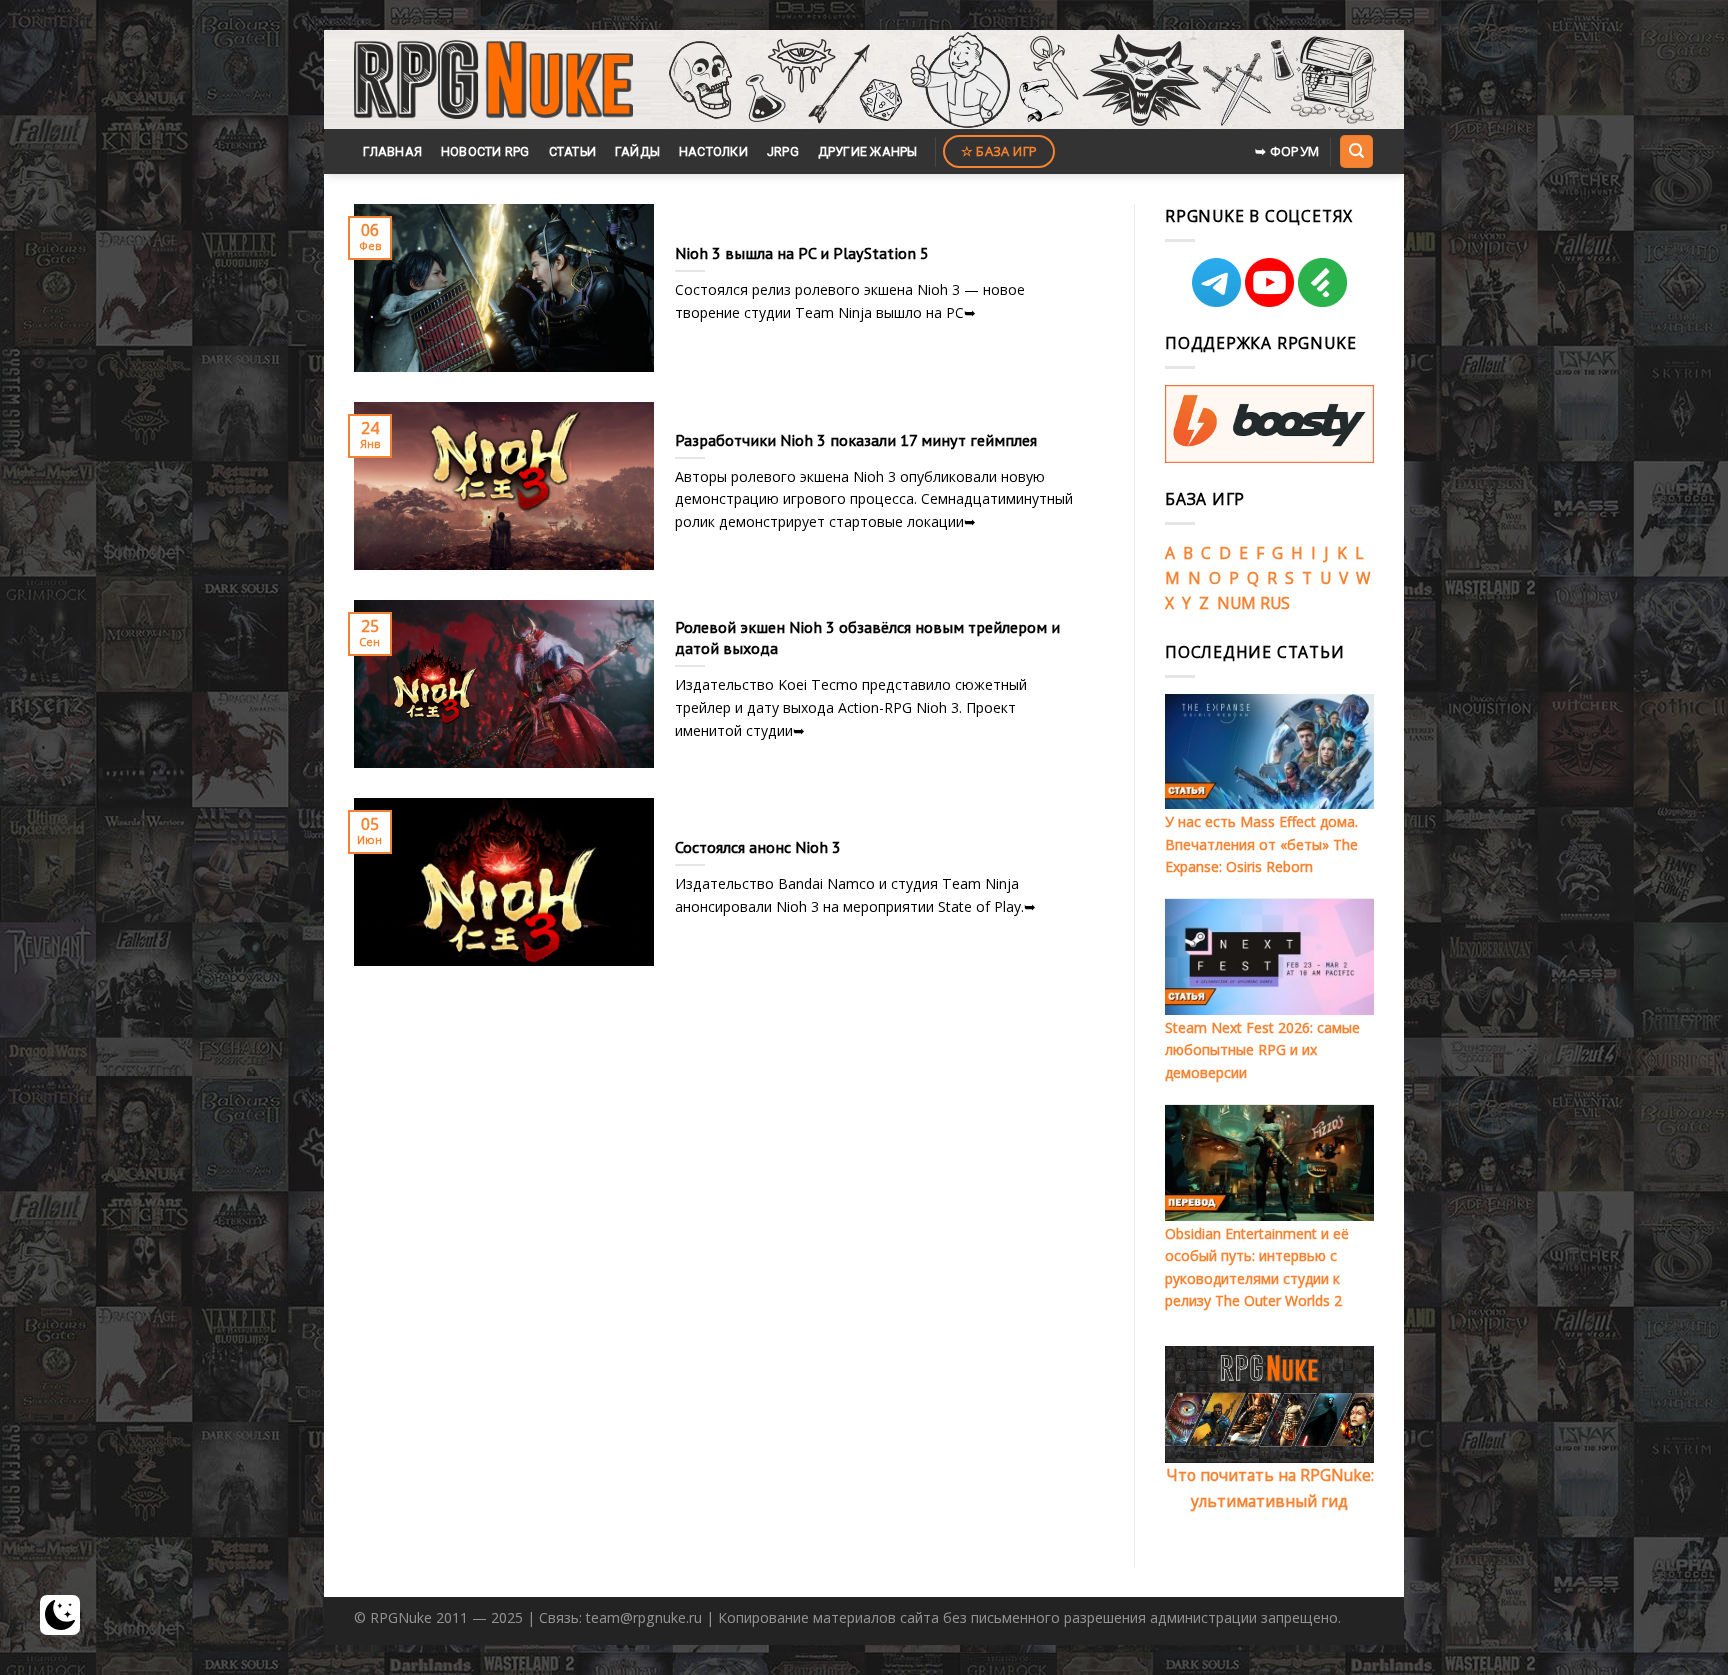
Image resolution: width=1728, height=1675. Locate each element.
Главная (392, 151)
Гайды (637, 151)
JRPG (783, 151)
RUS (1275, 603)
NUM (1236, 603)
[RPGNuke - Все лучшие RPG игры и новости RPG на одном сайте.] (493, 80)
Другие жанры (868, 151)
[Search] (1356, 151)
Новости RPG (485, 151)
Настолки (713, 151)
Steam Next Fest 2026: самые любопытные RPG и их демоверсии (1262, 1050)
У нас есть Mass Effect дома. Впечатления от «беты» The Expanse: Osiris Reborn (1261, 844)
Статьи (573, 151)
